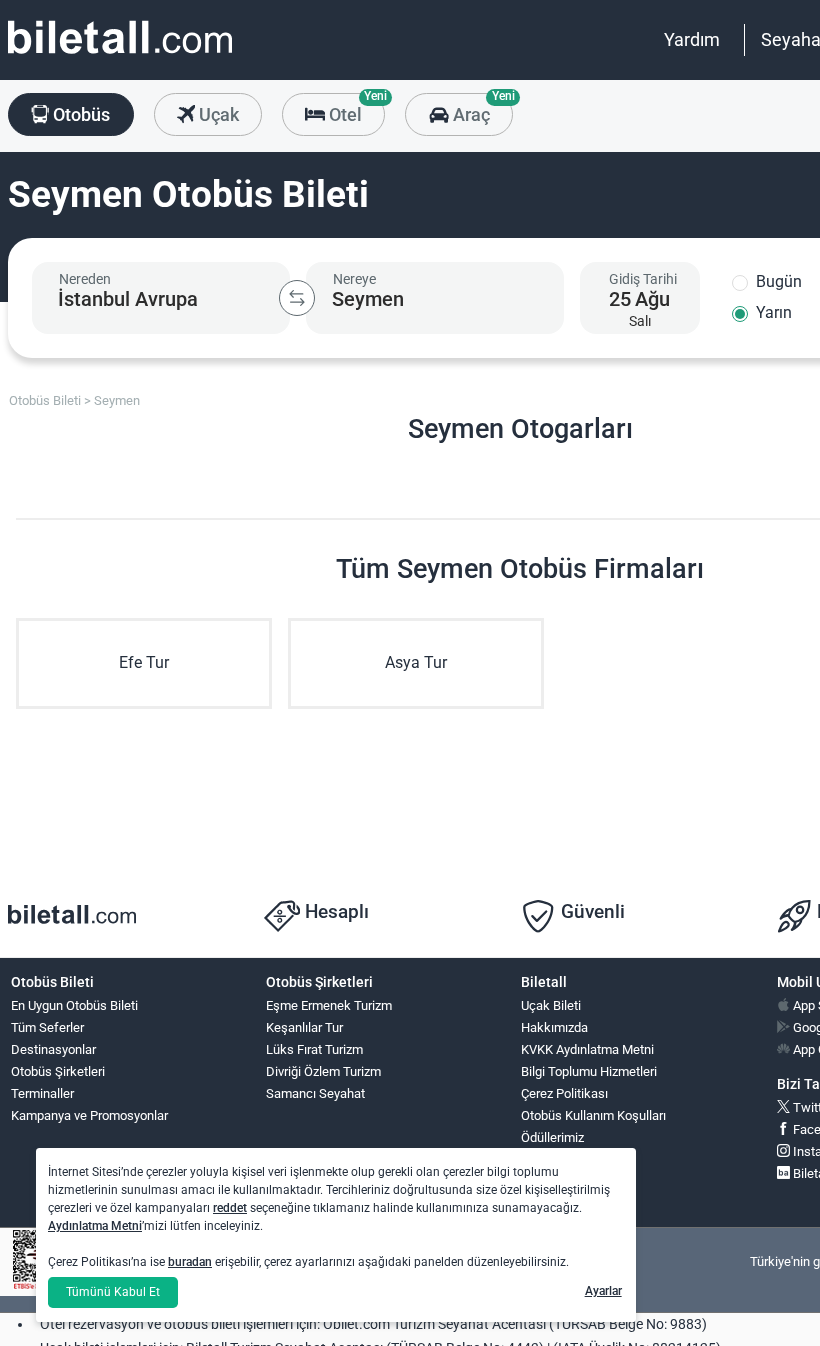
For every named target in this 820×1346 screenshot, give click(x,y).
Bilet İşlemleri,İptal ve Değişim (566, 1190)
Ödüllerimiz (552, 1137)
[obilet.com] (120, 55)
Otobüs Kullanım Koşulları (593, 1115)
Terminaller (42, 1093)
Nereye (354, 279)
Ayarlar (603, 1291)
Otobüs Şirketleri (58, 1071)
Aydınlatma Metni (95, 1226)
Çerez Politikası (564, 1093)
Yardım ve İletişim (571, 1159)
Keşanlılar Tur (304, 1027)
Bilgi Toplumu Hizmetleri (589, 1071)
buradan (190, 1262)
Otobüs (79, 114)
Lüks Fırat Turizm (314, 1049)
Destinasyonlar (53, 1049)
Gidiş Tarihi (643, 279)
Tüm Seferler (47, 1027)
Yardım (692, 39)
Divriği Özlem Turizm (323, 1071)
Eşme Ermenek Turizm (329, 1005)
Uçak (217, 114)
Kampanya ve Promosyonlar (89, 1115)
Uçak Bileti (551, 1005)
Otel (355, 109)
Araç (480, 109)
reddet (230, 1208)
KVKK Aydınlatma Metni (587, 1049)
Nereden (85, 279)
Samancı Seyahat (315, 1093)
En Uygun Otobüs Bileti (74, 1005)
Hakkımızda (554, 1027)
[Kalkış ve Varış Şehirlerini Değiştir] (297, 298)
